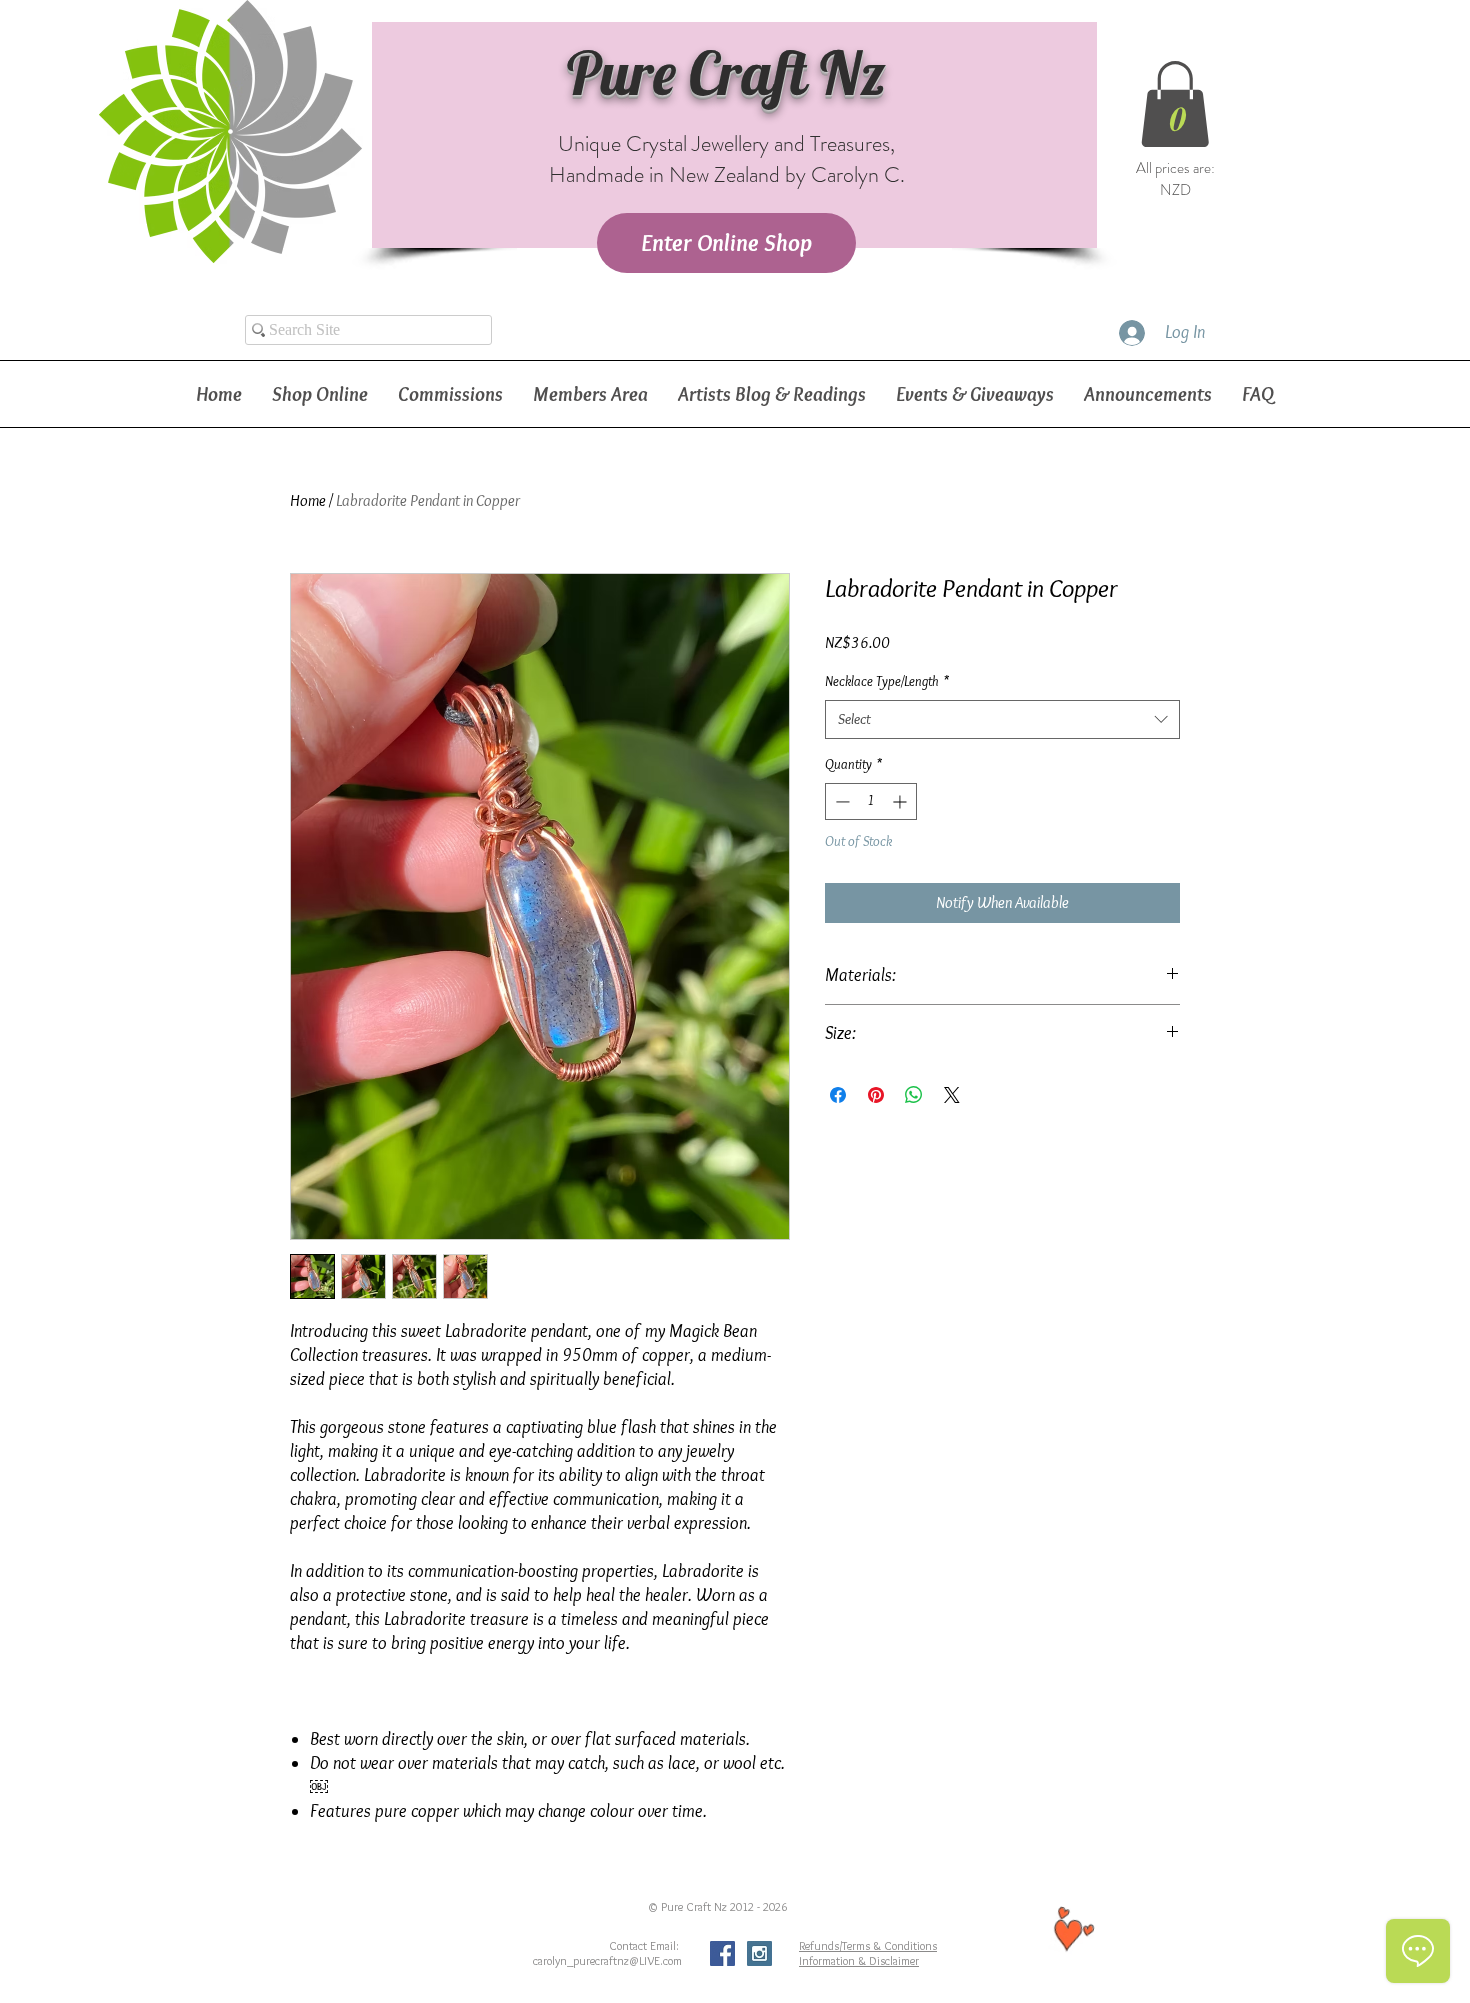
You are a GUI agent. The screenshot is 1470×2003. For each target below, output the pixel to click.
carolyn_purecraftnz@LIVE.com (607, 1960)
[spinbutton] (871, 801)
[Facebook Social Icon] (722, 1953)
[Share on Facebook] (838, 1095)
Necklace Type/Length (887, 681)
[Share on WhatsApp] (914, 1095)
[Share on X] (952, 1095)
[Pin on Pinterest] (876, 1095)
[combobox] (1002, 719)
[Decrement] (840, 801)
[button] (1175, 104)
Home (308, 500)
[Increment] (901, 801)
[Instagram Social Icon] (759, 1953)
